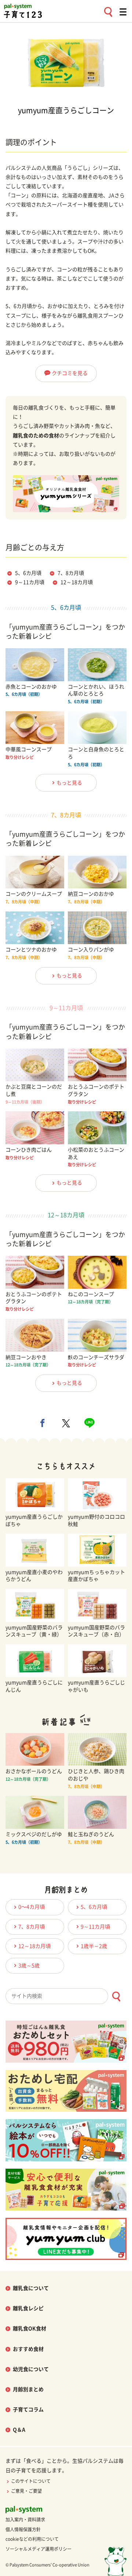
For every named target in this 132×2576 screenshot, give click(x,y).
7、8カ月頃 (71, 573)
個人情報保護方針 (23, 2529)
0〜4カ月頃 (32, 1907)
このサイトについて (31, 2481)
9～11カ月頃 (30, 582)
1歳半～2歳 (94, 1946)
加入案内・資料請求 (25, 2520)
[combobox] (66, 1996)
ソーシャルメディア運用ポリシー (38, 2549)
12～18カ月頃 (77, 582)
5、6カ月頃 (28, 573)
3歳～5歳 (29, 1966)
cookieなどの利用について (32, 2539)
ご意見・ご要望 (26, 2491)
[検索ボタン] (116, 1997)
